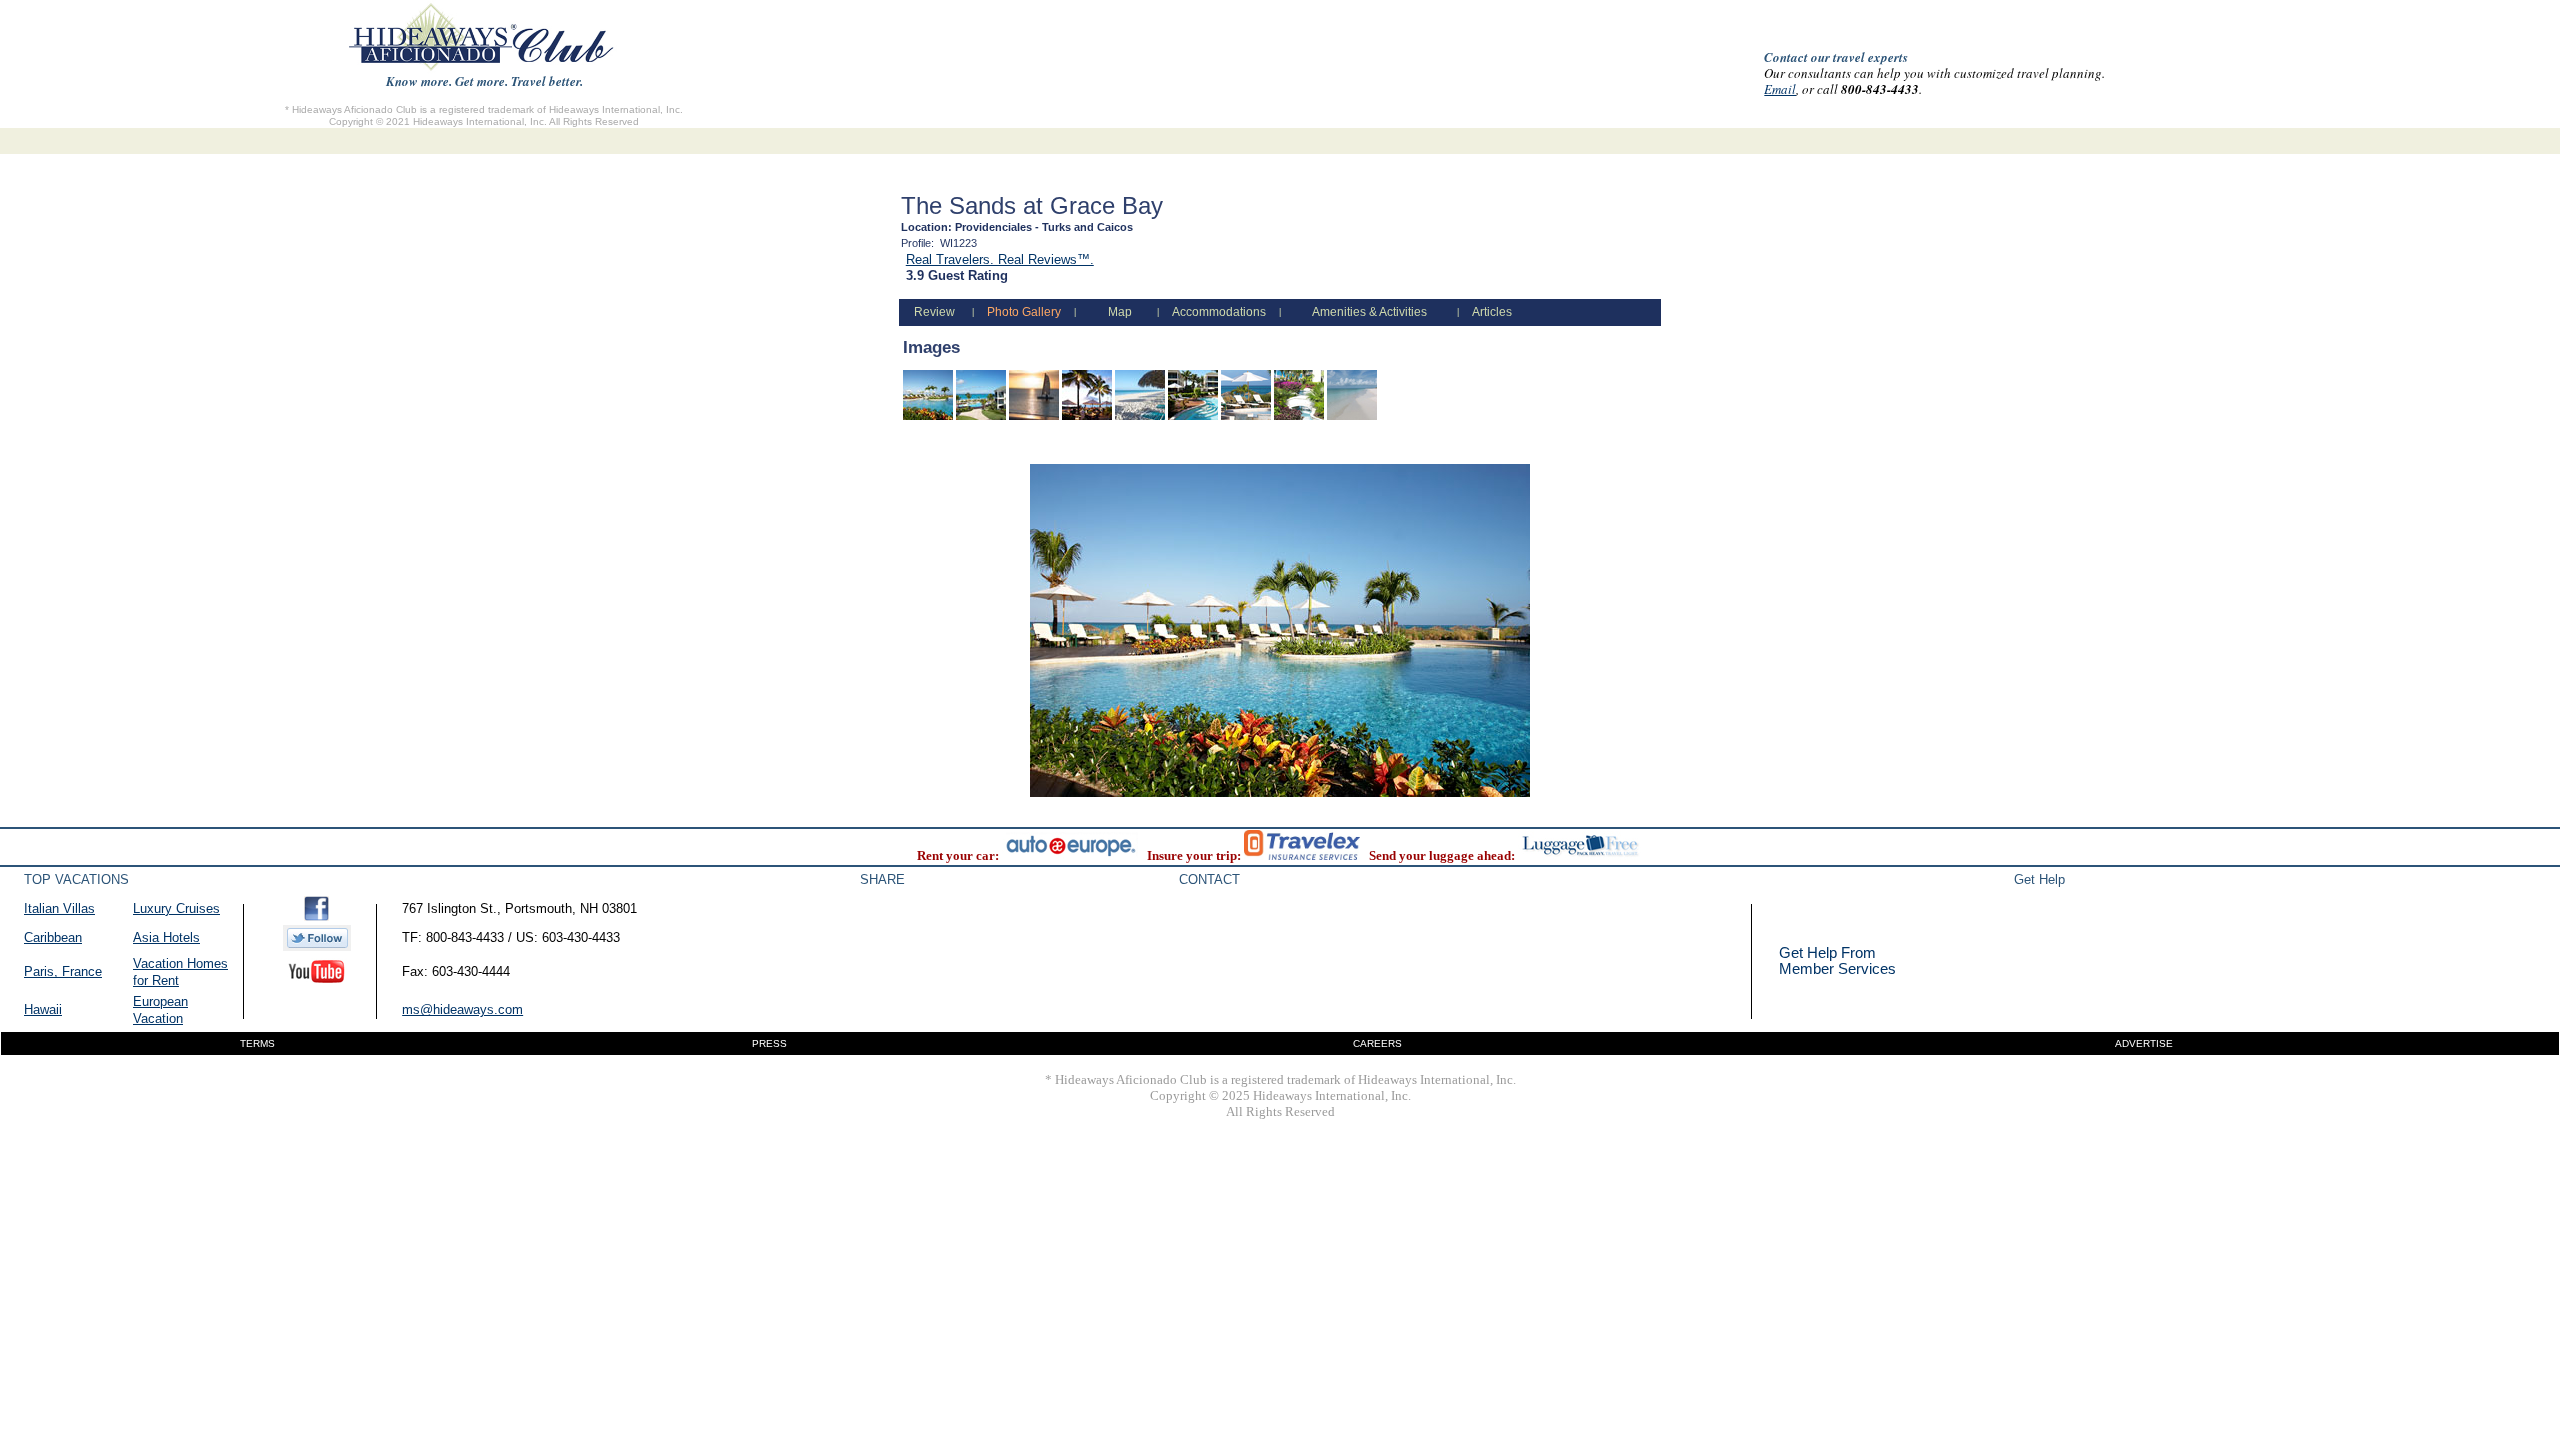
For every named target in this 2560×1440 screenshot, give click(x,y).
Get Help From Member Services (1837, 960)
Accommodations (1219, 312)
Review (934, 312)
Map (1120, 312)
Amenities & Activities (1369, 312)
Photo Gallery (1024, 312)
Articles (1492, 312)
